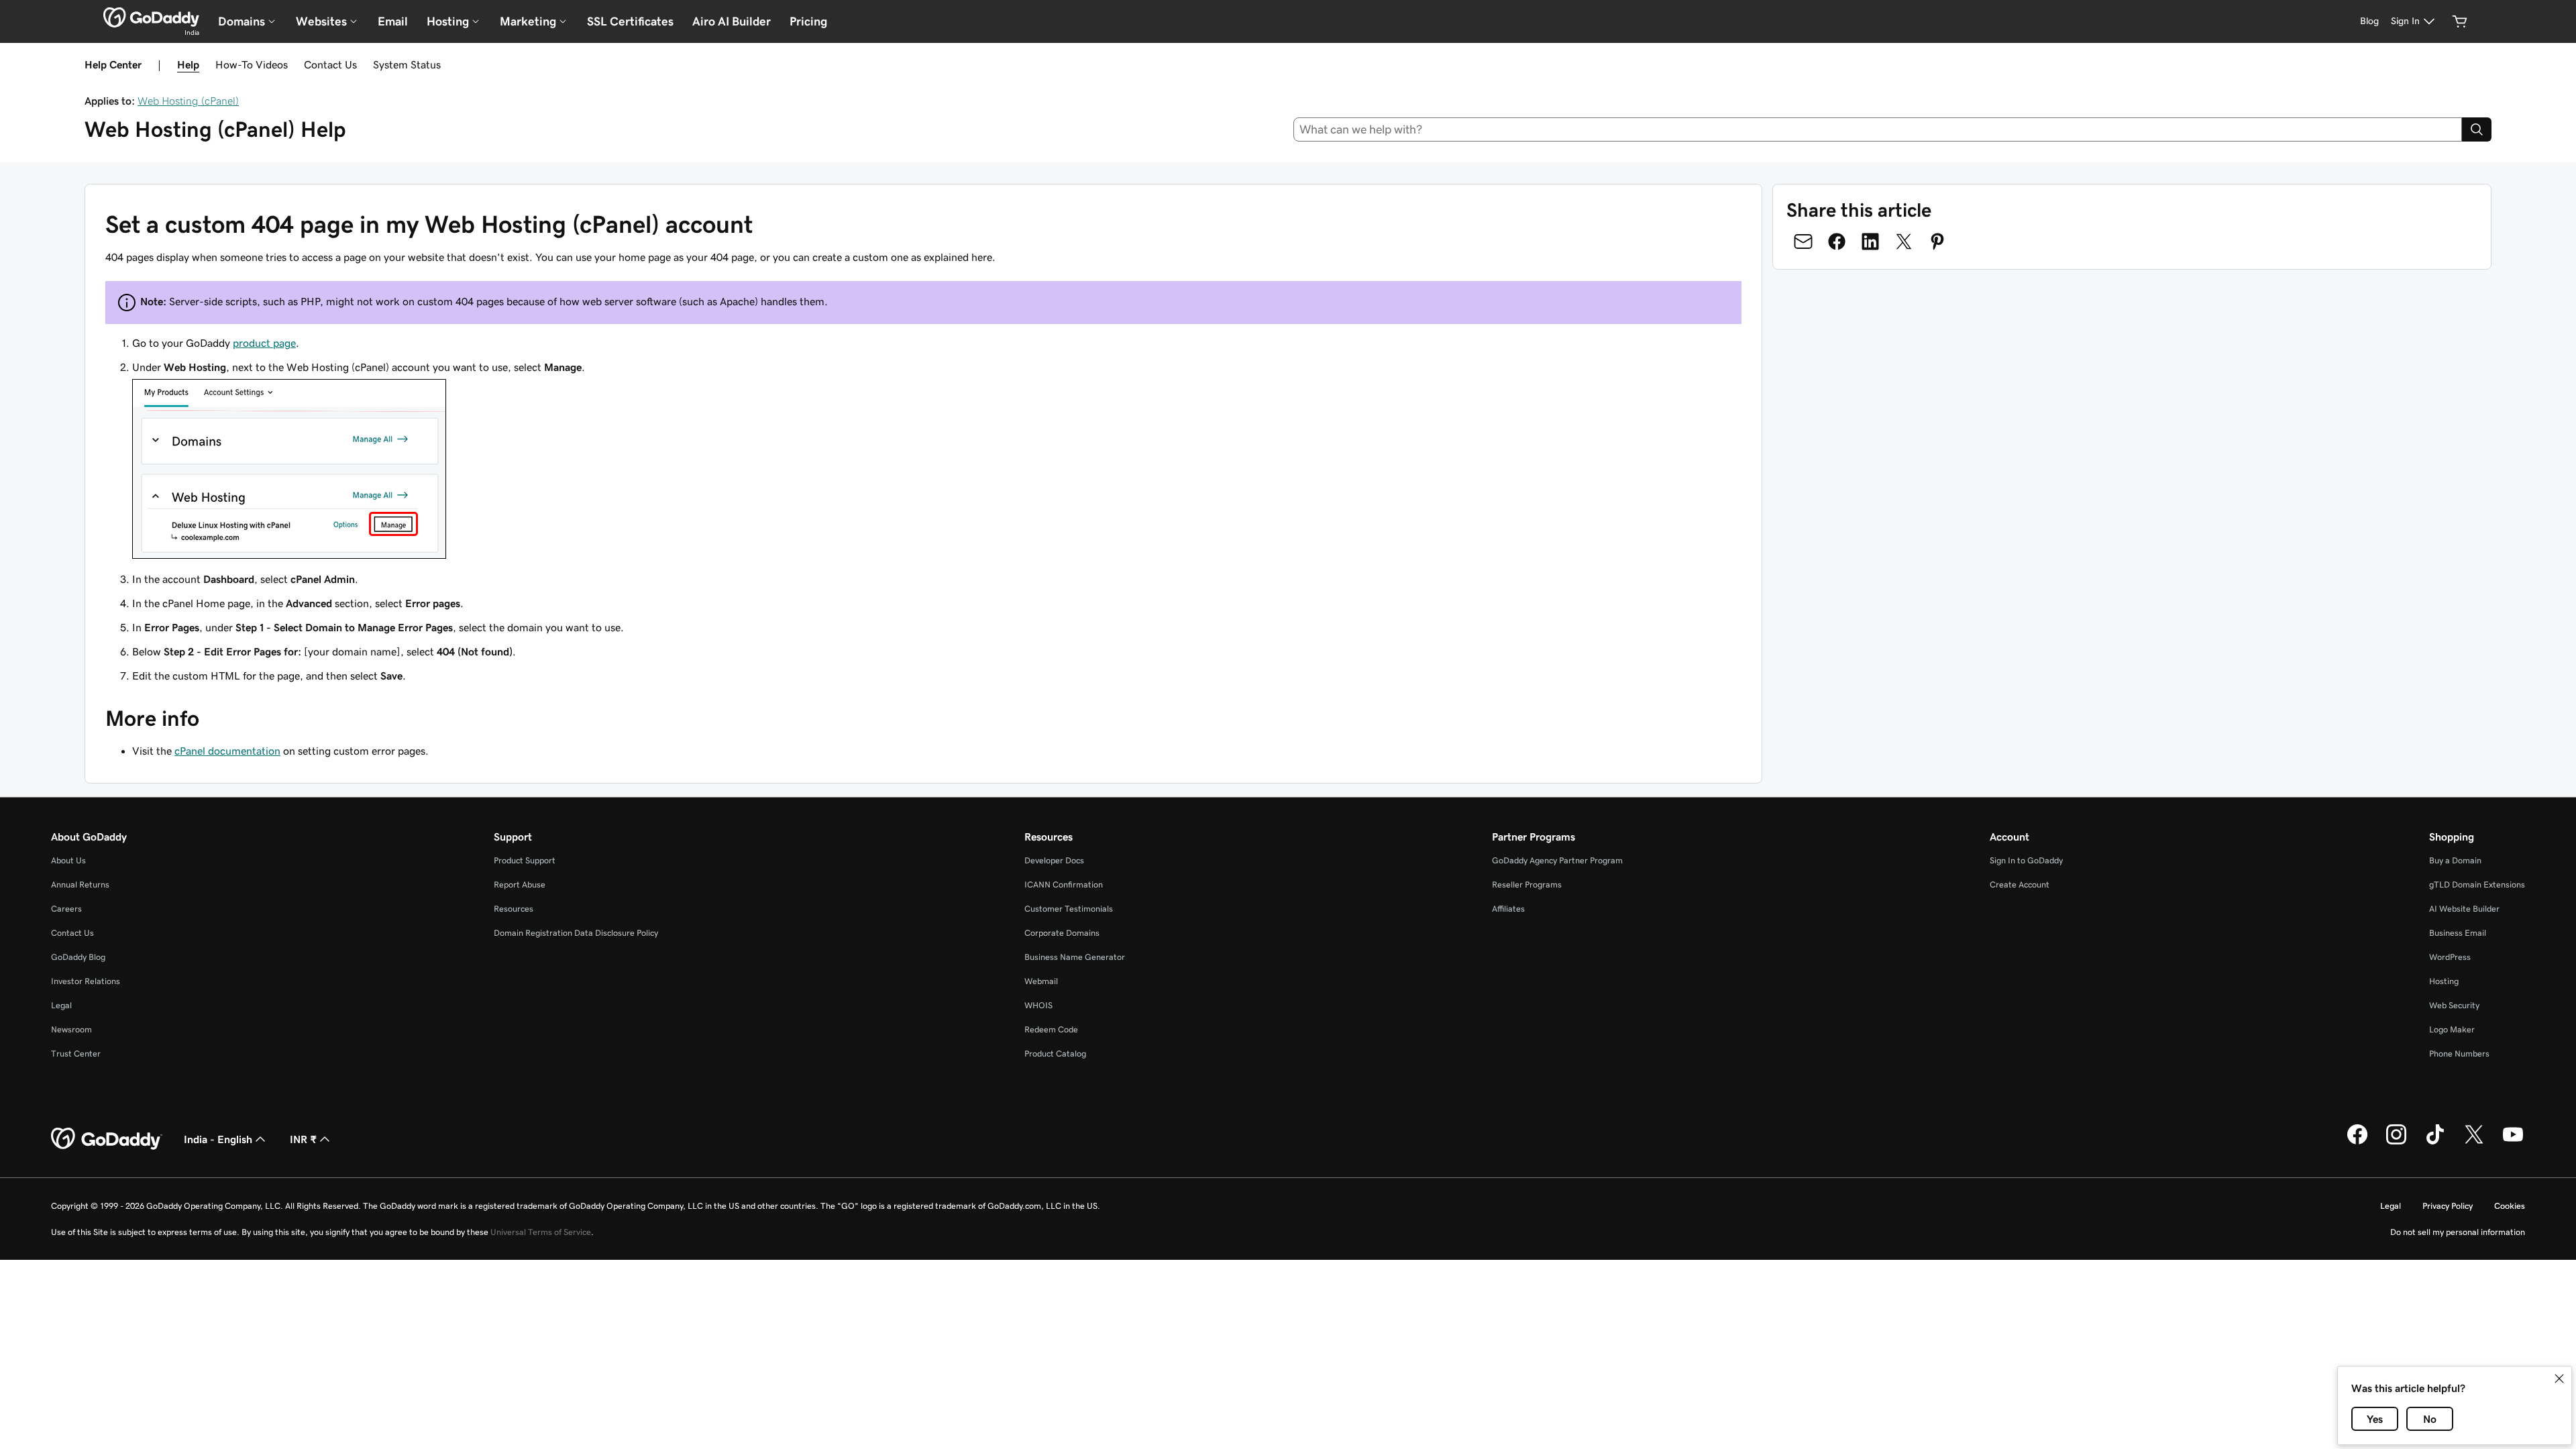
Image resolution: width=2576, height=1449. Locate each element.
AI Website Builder (2464, 909)
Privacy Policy (2448, 1206)
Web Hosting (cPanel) (188, 101)
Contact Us (330, 64)
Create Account (2020, 884)
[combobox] (1878, 129)
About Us (68, 860)
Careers (66, 909)
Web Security (2454, 1005)
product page (264, 343)
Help (188, 64)
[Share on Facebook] (1837, 241)
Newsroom (71, 1029)
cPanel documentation (227, 751)
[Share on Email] (1803, 241)
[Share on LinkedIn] (1870, 241)
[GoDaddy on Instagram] (2396, 1142)
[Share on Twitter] (1904, 241)
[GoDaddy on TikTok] (2435, 1142)
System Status (407, 64)
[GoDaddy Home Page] (107, 1139)
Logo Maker (2452, 1029)
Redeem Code (1051, 1029)
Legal (61, 1005)
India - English (218, 1139)
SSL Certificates (630, 21)
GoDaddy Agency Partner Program (1557, 860)
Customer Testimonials (1069, 909)
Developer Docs (1054, 860)
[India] (151, 17)
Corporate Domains (1062, 933)
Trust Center (76, 1054)
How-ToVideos (252, 64)
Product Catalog (1055, 1054)
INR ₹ (303, 1139)
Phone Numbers (2459, 1054)
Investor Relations (86, 981)
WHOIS (1038, 1005)
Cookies (2510, 1206)
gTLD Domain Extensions (2477, 884)
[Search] (2477, 129)
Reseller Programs (1527, 884)
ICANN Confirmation (1064, 884)
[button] (2559, 1379)
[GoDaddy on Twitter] (2474, 1142)
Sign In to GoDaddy (2026, 860)
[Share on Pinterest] (1937, 241)
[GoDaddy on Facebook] (2357, 1142)
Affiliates (1508, 909)
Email (393, 21)
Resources (514, 909)
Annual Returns (80, 884)
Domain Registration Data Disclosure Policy (576, 933)
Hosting (2444, 981)
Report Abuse (520, 884)
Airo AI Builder (732, 21)
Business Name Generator (1075, 957)
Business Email (2458, 933)
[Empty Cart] (2460, 21)
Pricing (808, 21)
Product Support (525, 860)
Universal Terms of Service (541, 1232)
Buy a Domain (2455, 860)
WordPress (2450, 957)
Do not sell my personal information (2458, 1232)
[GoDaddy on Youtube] (2513, 1142)
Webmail (1041, 981)
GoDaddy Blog (78, 957)
